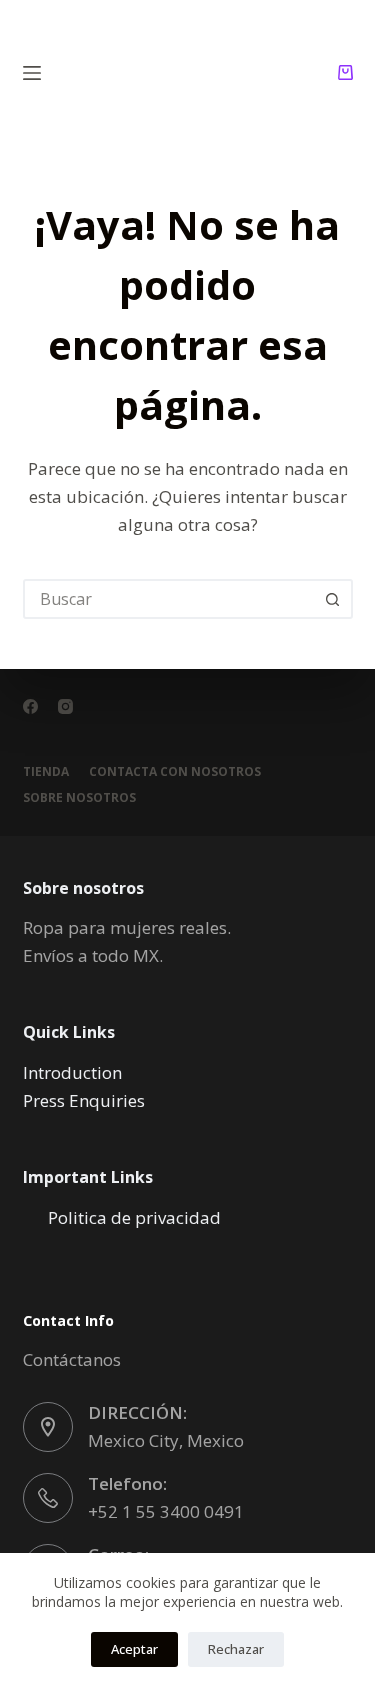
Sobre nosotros (79, 798)
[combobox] (170, 599)
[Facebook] (30, 706)
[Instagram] (65, 706)
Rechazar (236, 1649)
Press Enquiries (84, 1100)
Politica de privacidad (134, 1217)
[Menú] (32, 73)
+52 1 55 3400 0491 (166, 1511)
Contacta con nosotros (175, 772)
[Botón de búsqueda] (333, 599)
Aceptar (134, 1649)
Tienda (46, 772)
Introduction (72, 1072)
